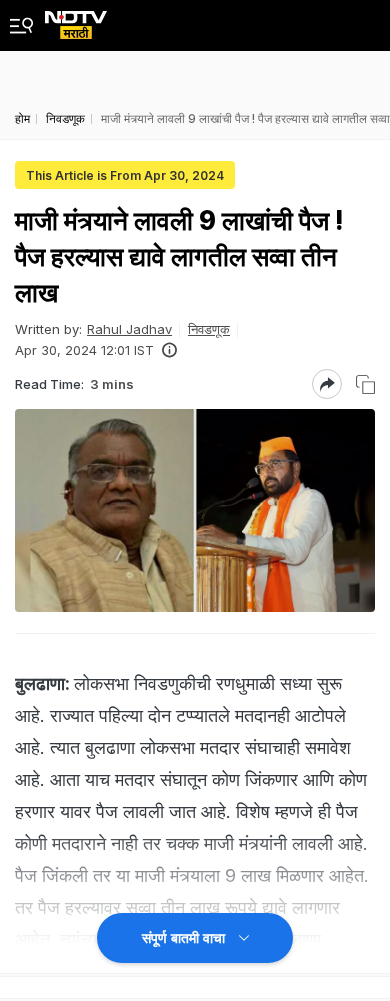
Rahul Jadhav (129, 329)
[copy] (365, 384)
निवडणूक (209, 329)
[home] (76, 19)
